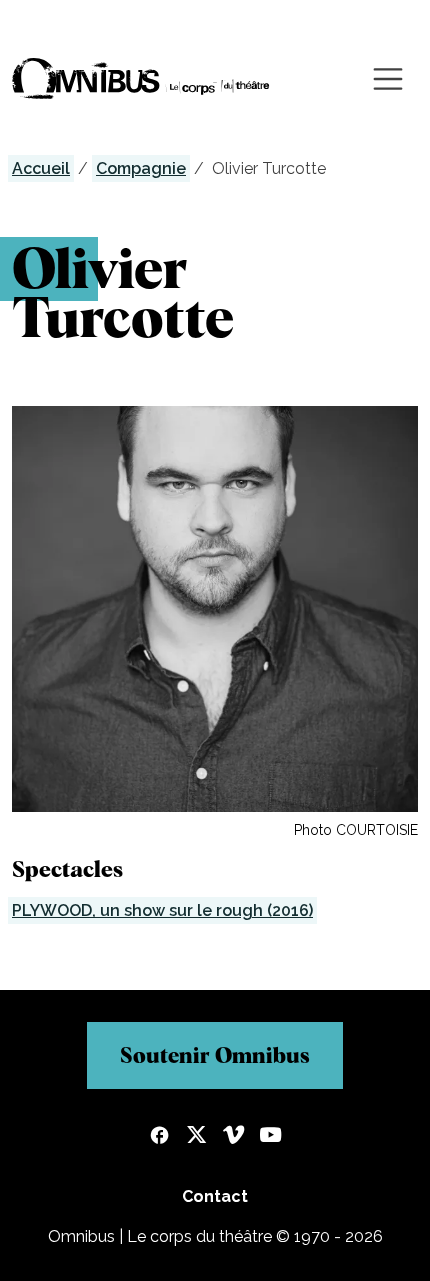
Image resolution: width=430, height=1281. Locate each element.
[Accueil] (141, 78)
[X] (196, 1137)
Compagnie (141, 168)
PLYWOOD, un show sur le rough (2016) (162, 910)
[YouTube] (270, 1137)
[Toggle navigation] (388, 79)
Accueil (41, 168)
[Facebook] (159, 1137)
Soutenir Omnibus (215, 1055)
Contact (215, 1196)
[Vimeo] (233, 1137)
